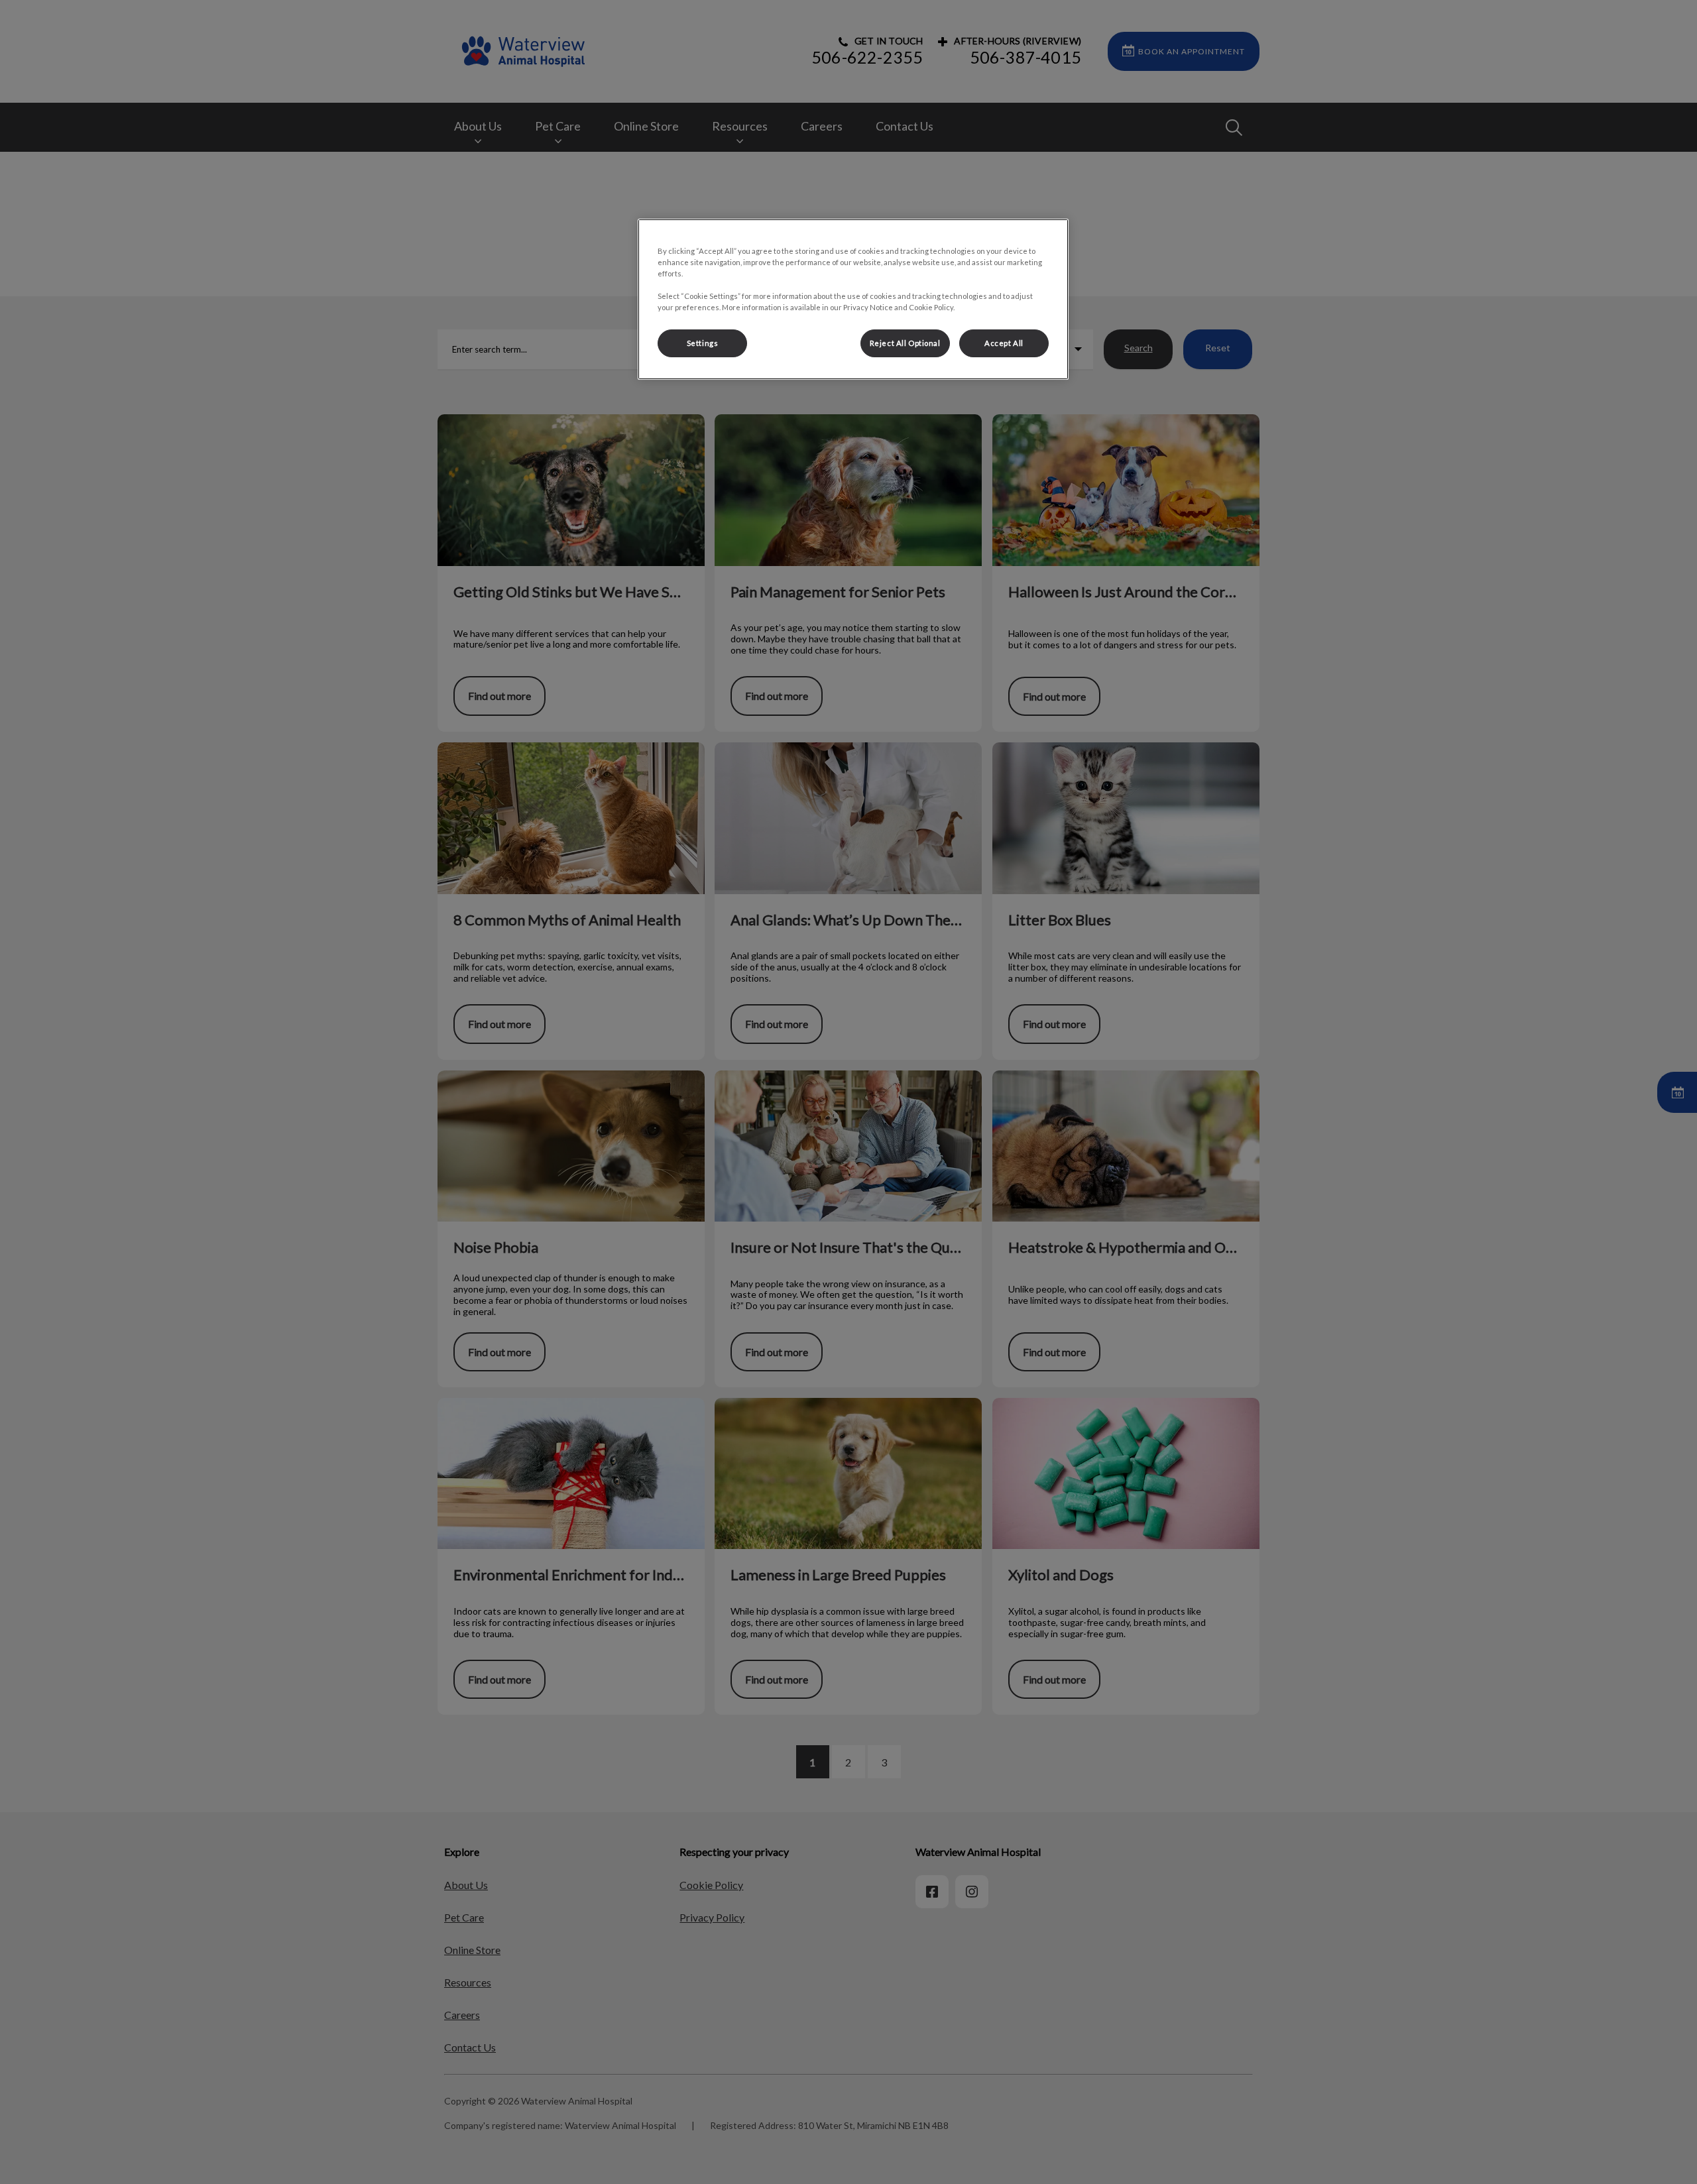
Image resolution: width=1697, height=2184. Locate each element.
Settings (703, 343)
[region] (853, 299)
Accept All (1004, 343)
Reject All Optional (905, 343)
